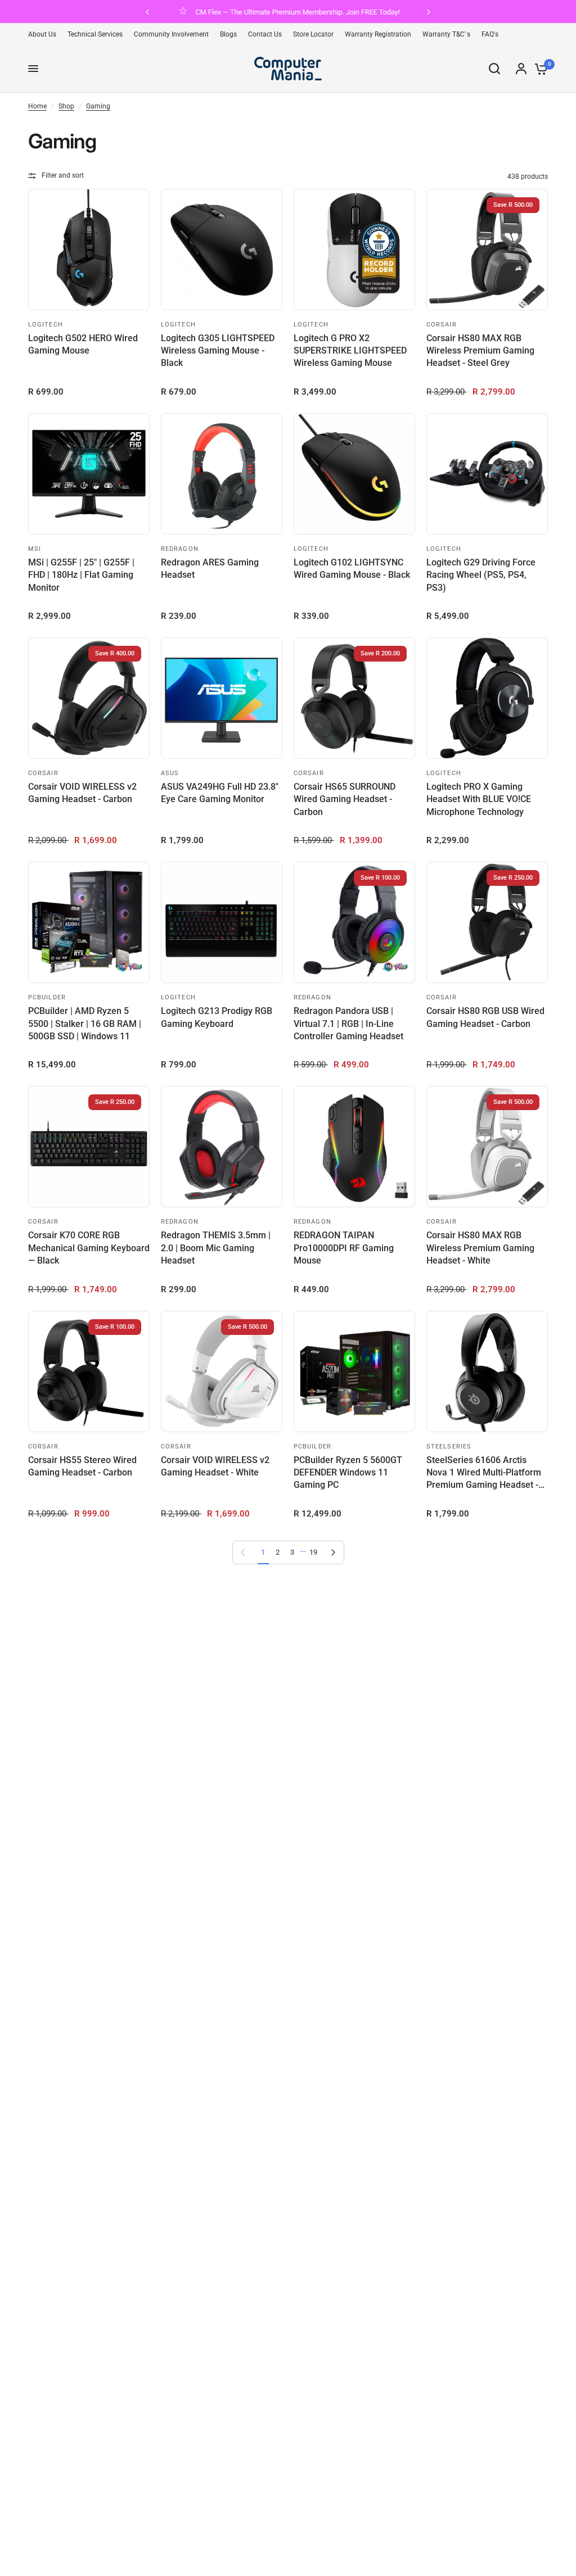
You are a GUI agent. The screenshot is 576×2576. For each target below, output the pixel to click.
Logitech (46, 325)
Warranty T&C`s (446, 34)
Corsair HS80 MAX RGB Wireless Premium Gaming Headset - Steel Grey (480, 351)
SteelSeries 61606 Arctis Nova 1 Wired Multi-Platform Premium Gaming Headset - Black (484, 1473)
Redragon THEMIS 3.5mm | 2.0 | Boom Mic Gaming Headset (216, 1248)
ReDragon (180, 549)
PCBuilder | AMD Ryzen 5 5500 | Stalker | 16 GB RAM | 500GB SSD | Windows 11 (85, 1024)
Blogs (228, 34)
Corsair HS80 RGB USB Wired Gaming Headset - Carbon (485, 1017)
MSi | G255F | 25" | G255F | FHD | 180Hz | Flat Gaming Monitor (81, 575)
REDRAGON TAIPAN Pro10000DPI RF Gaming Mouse (344, 1248)
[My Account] (521, 69)
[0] (539, 69)
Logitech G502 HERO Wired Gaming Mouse (83, 344)
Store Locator (313, 34)
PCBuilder (312, 1447)
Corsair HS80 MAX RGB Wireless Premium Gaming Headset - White (480, 1248)
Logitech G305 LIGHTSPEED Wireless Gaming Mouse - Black (218, 351)
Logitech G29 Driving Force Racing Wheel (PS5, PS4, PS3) (481, 575)
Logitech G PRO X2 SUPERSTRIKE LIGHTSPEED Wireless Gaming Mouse (350, 351)
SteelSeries (449, 1447)
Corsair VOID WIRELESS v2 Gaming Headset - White (215, 1466)
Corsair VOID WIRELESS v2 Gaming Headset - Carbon (82, 793)
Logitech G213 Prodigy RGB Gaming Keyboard (217, 1017)
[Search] (494, 69)
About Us (42, 34)
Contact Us (265, 34)
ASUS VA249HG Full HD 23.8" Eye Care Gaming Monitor (220, 793)
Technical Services (95, 34)
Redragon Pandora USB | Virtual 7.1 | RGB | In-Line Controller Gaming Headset (348, 1024)
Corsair (442, 325)
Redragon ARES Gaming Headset (210, 569)
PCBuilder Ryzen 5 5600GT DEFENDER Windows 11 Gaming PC (348, 1473)
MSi (35, 549)
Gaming (98, 106)
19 (313, 1552)
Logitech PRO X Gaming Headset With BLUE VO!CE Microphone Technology (479, 799)
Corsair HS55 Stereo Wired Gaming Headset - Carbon (82, 1466)
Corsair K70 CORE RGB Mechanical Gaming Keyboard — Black (89, 1248)
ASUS (170, 773)
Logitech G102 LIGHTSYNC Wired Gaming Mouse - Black (352, 569)
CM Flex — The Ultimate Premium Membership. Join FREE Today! (297, 12)
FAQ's (490, 34)
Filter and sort (63, 175)
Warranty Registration (378, 34)
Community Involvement (171, 34)
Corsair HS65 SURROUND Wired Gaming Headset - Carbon (345, 799)
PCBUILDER (47, 997)
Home (37, 106)
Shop (66, 106)
